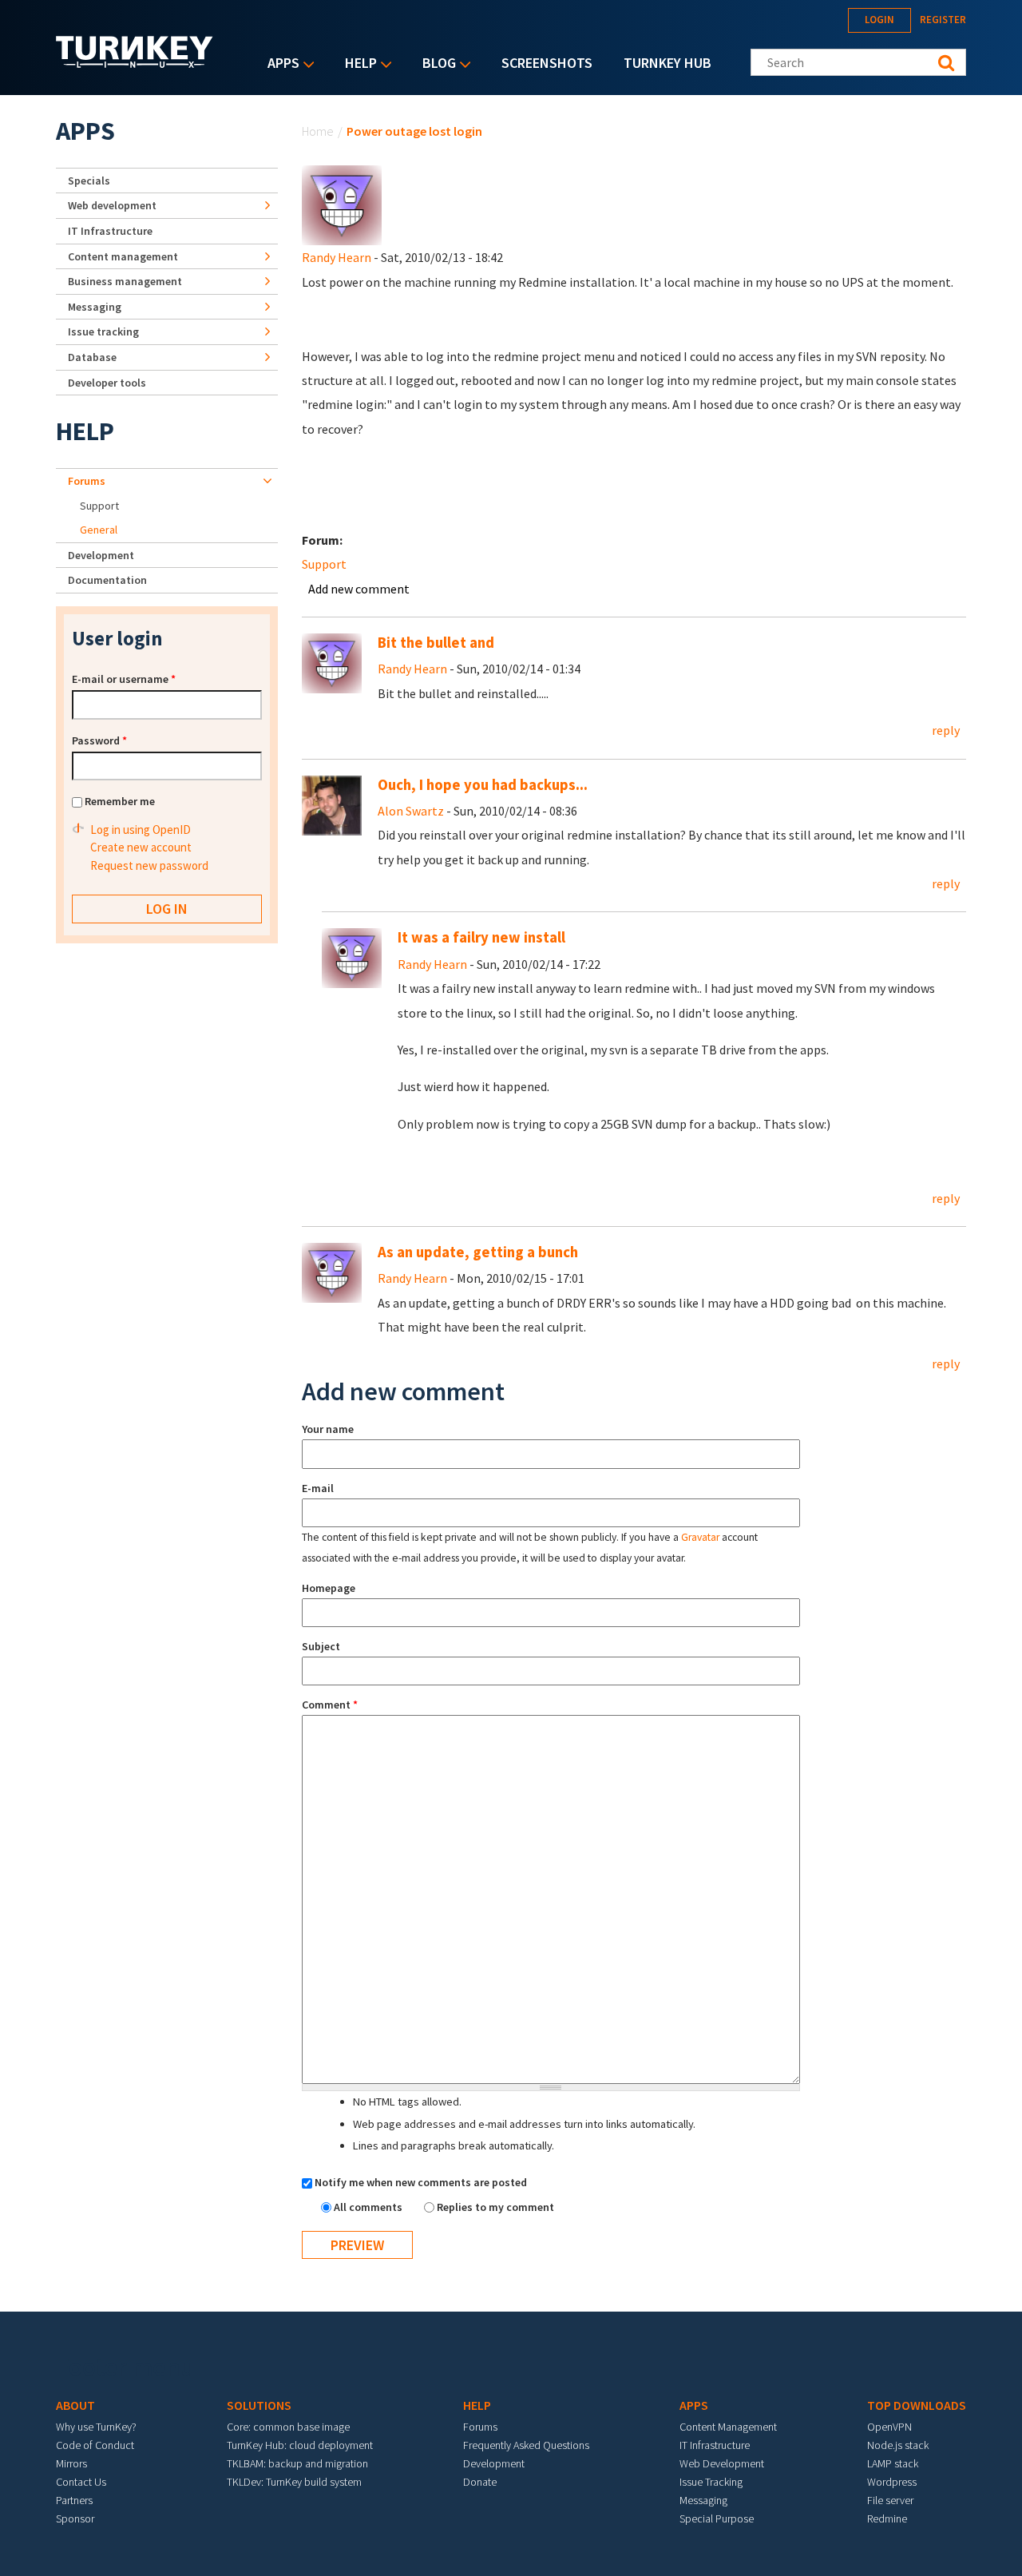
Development (101, 555)
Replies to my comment (495, 2207)
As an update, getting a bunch (478, 1252)
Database (92, 357)
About (75, 2405)
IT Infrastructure (110, 231)
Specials (89, 181)
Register (943, 20)
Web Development (722, 2463)
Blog (435, 64)
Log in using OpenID (141, 830)
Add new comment (359, 589)
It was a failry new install (481, 937)
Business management (125, 281)
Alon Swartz (411, 811)
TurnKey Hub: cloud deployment (300, 2445)
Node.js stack (898, 2445)
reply (946, 730)
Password (99, 740)
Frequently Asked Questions (526, 2445)
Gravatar (700, 1537)
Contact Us (81, 2482)
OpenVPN (889, 2427)
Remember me (120, 801)
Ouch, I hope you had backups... (483, 785)
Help (357, 64)
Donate (480, 2482)
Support (324, 564)
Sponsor (75, 2518)
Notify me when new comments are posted (421, 2182)
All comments (369, 2207)
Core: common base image (288, 2427)
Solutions (259, 2405)
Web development (112, 205)
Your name (328, 1429)
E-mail (318, 1488)
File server (890, 2500)
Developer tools (107, 383)
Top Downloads (917, 2405)
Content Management (728, 2427)
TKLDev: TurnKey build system (294, 2482)
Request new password (149, 865)
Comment (330, 1705)
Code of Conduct (95, 2445)
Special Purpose (717, 2518)
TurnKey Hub (667, 63)
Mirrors (71, 2463)
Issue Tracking (711, 2482)
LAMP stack (893, 2463)
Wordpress (892, 2482)
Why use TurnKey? (96, 2427)
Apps (279, 64)
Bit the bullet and (436, 643)
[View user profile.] (342, 204)
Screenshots (547, 63)
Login (879, 20)
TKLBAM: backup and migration (297, 2463)
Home (318, 131)
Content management (123, 256)
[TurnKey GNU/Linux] (135, 63)
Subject (321, 1646)
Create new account (141, 847)
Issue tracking (103, 331)
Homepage (329, 1588)
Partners (74, 2500)
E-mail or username (124, 679)
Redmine (887, 2518)
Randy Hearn (337, 257)
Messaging (95, 307)
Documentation (107, 580)
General (99, 530)
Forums (87, 481)
